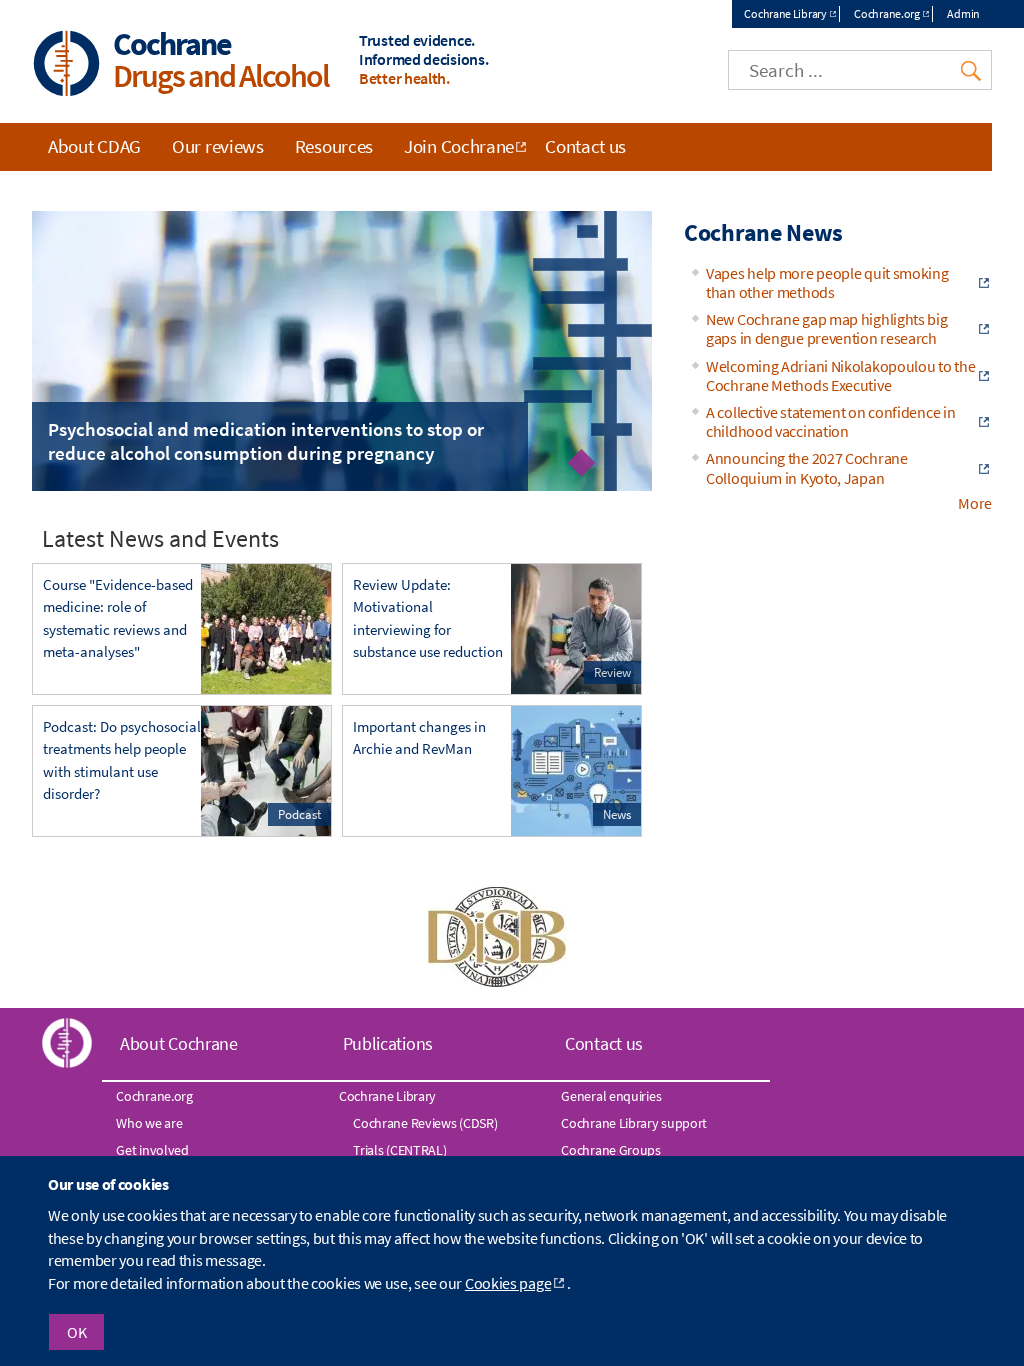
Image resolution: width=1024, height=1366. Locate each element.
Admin (963, 13)
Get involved (152, 1150)
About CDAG (94, 146)
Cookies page (508, 1283)
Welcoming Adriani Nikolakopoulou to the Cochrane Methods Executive (840, 375)
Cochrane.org (886, 13)
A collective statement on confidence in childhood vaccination (830, 421)
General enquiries (611, 1096)
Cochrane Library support (634, 1123)
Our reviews (218, 146)
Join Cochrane (459, 146)
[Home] (67, 65)
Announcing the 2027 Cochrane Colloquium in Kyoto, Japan (807, 467)
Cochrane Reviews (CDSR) (425, 1123)
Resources (334, 146)
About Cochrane (179, 1043)
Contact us (585, 146)
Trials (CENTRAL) (399, 1150)
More (975, 503)
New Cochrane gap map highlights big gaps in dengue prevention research (827, 328)
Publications (388, 1043)
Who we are (149, 1123)
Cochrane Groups (611, 1150)
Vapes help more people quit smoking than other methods (827, 282)
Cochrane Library (785, 13)
